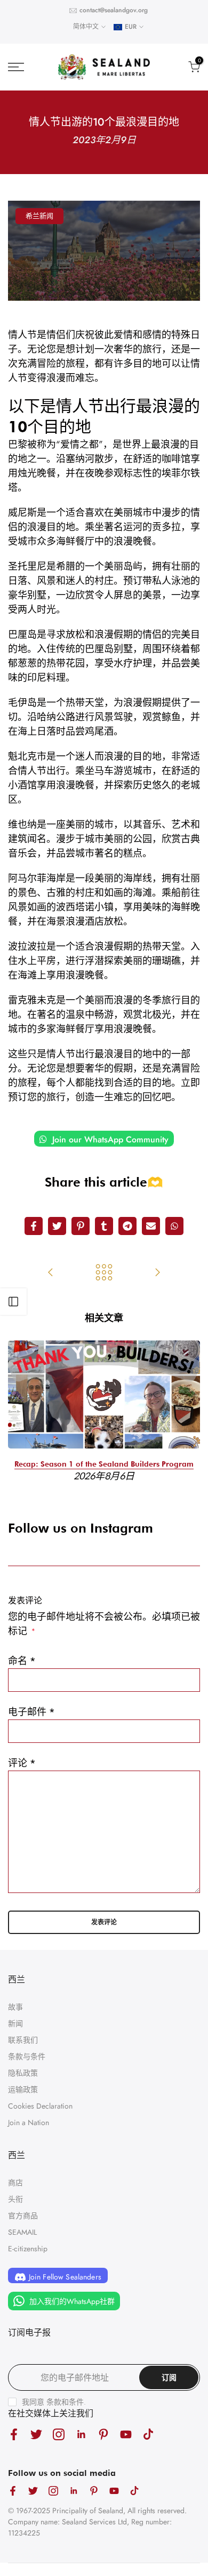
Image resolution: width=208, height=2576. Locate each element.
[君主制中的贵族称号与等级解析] (51, 1273)
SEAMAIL (22, 2232)
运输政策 (23, 2089)
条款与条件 (27, 2056)
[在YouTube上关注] (126, 2434)
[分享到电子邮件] (151, 1226)
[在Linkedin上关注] (81, 2434)
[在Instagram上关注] (59, 2434)
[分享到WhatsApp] (174, 1226)
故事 (15, 2007)
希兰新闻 (39, 216)
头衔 (15, 2199)
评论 (22, 1763)
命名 (22, 1661)
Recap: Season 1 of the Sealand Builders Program (104, 1463)
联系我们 (23, 2040)
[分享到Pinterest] (81, 1226)
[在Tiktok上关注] (148, 2434)
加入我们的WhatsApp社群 (71, 2301)
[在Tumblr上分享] (104, 1226)
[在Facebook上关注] (14, 2434)
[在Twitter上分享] (57, 1226)
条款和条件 (65, 2402)
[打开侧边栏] (13, 1302)
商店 (15, 2183)
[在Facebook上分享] (34, 1226)
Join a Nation (29, 2122)
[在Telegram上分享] (127, 1226)
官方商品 (23, 2216)
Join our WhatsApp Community (109, 1139)
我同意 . (54, 2402)
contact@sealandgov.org (114, 10)
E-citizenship (28, 2249)
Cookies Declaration (40, 2106)
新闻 (15, 2023)
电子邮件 (31, 1712)
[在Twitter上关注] (36, 2434)
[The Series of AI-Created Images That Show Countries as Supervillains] (157, 1273)
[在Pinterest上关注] (103, 2434)
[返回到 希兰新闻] (104, 1273)
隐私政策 (23, 2073)
